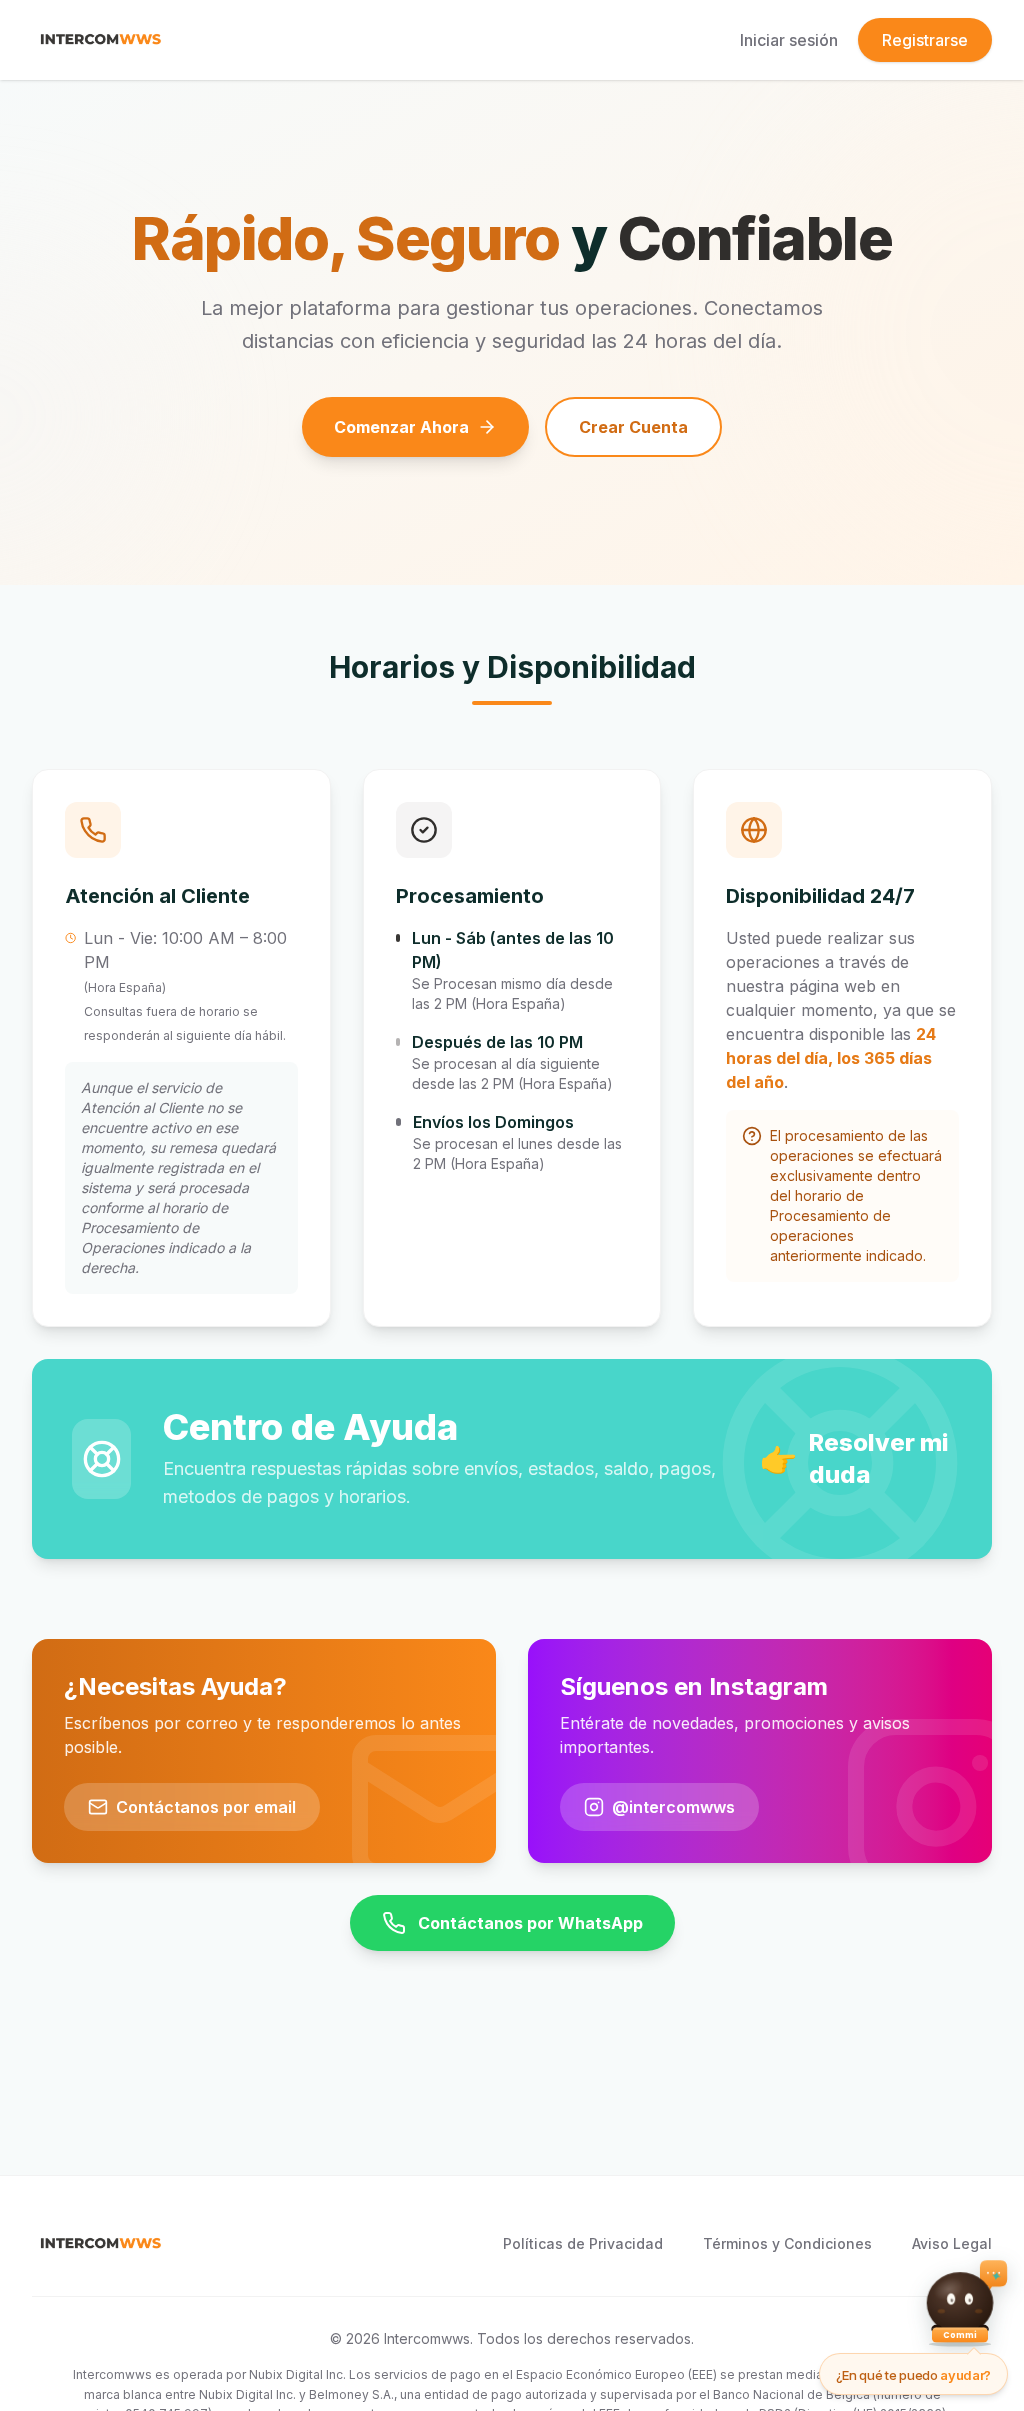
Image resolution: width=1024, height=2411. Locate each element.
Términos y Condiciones (787, 2243)
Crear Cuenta (633, 427)
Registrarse (925, 40)
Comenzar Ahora (401, 427)
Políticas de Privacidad (583, 2243)
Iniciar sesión (789, 40)
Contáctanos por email (206, 1807)
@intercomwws (673, 1807)
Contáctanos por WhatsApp (530, 1923)
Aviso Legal (952, 2243)
